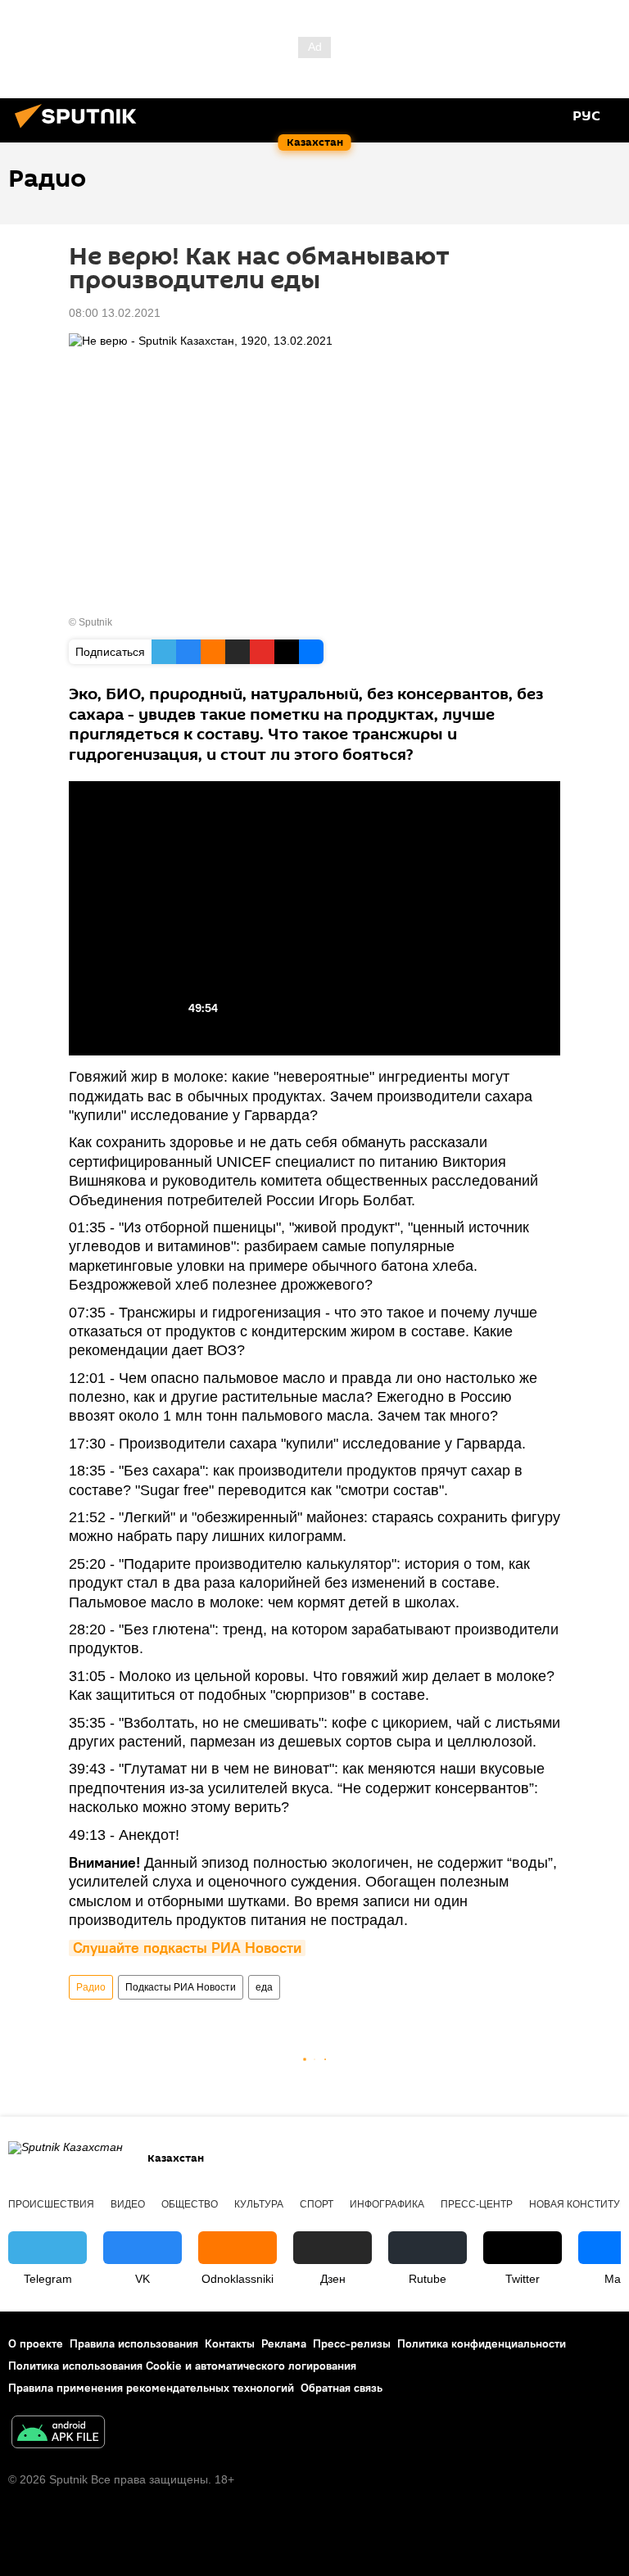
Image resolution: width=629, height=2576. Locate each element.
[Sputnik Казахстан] (80, 130)
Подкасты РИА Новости (181, 1987)
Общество (190, 2204)
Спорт (317, 2204)
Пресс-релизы (352, 2343)
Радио (91, 1987)
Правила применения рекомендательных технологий (151, 2388)
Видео (128, 2204)
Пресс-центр (477, 2204)
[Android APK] (58, 2434)
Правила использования (134, 2343)
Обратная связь (342, 2388)
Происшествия (51, 2204)
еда (264, 1987)
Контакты (230, 2343)
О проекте (36, 2343)
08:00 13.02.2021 (115, 313)
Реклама (284, 2343)
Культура (259, 2204)
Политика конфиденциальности (482, 2343)
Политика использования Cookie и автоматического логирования (182, 2366)
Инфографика (387, 2204)
